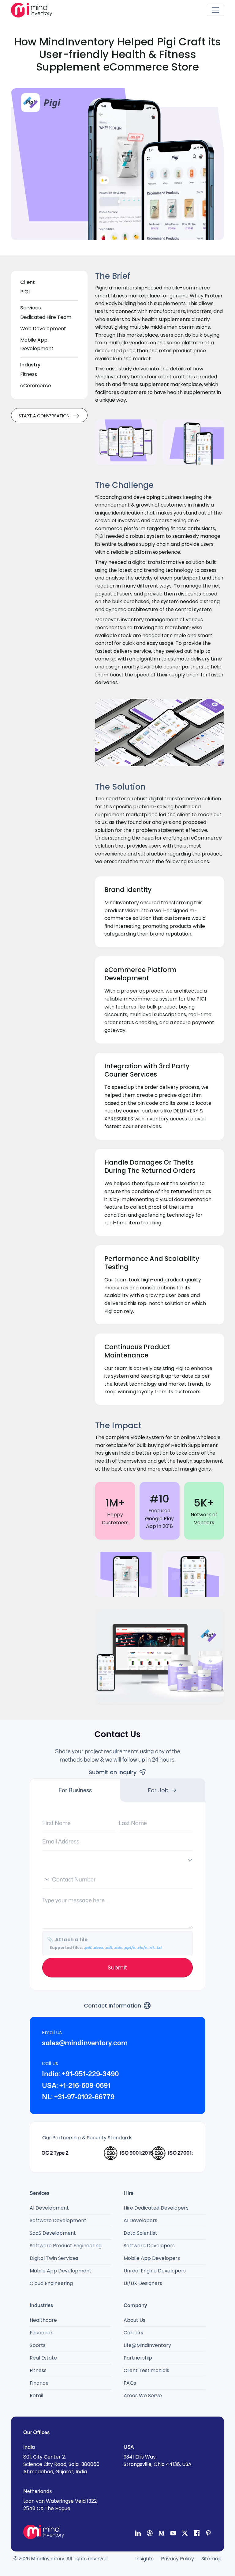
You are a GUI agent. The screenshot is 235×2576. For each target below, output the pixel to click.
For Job (158, 1790)
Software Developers (149, 2246)
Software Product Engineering (66, 2246)
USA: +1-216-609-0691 (76, 2085)
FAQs (130, 2383)
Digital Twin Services (54, 2258)
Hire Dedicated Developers (156, 2208)
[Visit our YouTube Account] (173, 2534)
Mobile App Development (61, 2271)
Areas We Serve (143, 2396)
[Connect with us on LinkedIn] (138, 2534)
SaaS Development (53, 2233)
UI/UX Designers (143, 2283)
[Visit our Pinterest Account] (208, 2534)
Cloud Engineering (51, 2283)
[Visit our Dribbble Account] (150, 2534)
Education (42, 2333)
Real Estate (43, 2358)
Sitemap (211, 2559)
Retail (36, 2396)
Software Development (58, 2220)
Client (28, 282)
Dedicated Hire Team (46, 317)
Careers (133, 2333)
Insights (144, 2559)
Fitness (29, 374)
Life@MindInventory (147, 2345)
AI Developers (140, 2220)
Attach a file (104, 1943)
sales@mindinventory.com (85, 2043)
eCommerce (36, 386)
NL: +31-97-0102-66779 (78, 2097)
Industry (30, 365)
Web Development (43, 329)
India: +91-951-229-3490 (80, 2074)
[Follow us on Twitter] (185, 2534)
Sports (38, 2345)
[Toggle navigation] (215, 10)
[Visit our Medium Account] (161, 2534)
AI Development (49, 2208)
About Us (134, 2320)
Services (31, 308)
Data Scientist (140, 2233)
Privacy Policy (177, 2559)
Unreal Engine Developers (155, 2271)
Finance (39, 2383)
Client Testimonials (146, 2370)
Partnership (138, 2358)
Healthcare (43, 2320)
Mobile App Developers (152, 2258)
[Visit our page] (196, 2534)
